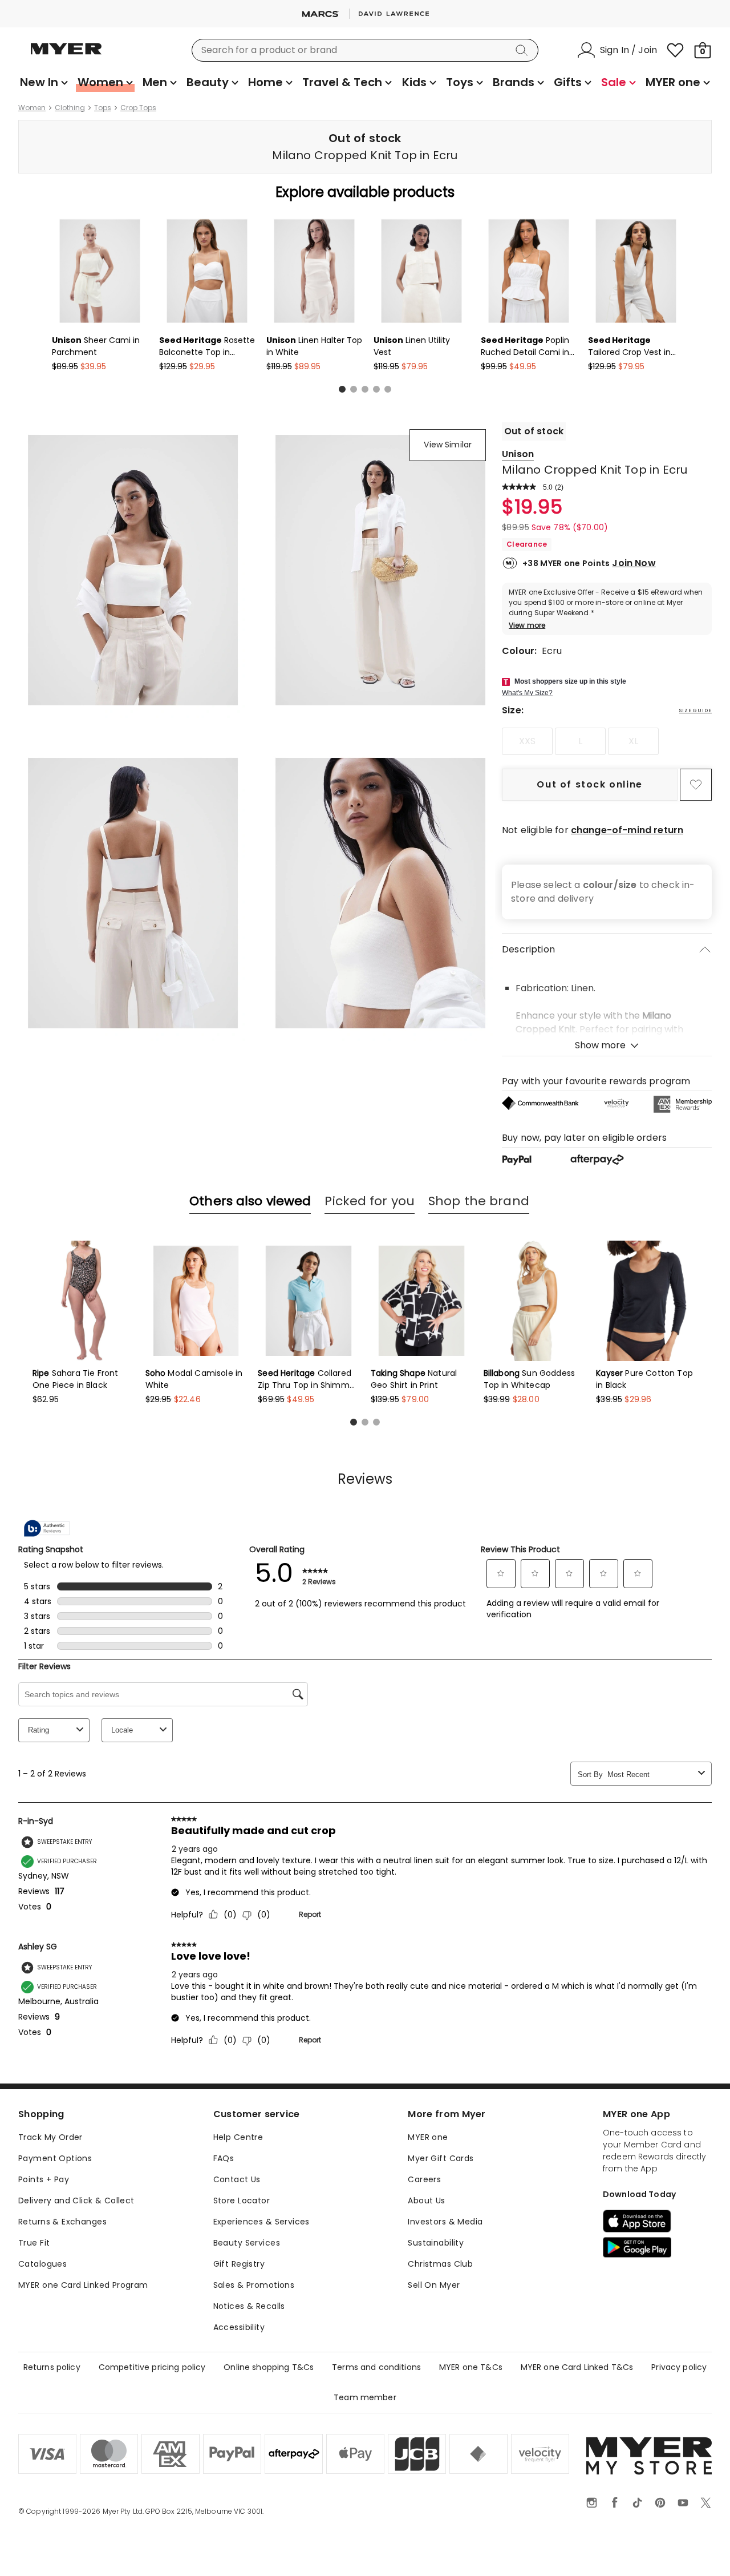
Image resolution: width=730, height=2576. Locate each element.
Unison (518, 454)
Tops (103, 108)
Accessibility (239, 2327)
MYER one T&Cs (471, 2367)
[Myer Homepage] (66, 55)
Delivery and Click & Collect (76, 2200)
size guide (695, 710)
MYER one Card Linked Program (83, 2285)
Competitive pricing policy (152, 2367)
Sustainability (436, 2243)
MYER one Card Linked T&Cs (577, 2367)
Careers (424, 2179)
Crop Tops (138, 108)
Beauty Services (247, 2243)
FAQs (224, 2158)
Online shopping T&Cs (269, 2367)
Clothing (70, 108)
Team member (365, 2397)
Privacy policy (679, 2367)
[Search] (524, 50)
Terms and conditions (376, 2367)
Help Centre (238, 2137)
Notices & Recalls (249, 2306)
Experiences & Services (261, 2222)
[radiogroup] (607, 741)
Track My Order (50, 2137)
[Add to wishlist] (696, 785)
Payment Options (55, 2158)
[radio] (527, 741)
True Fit (34, 2243)
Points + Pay (44, 2179)
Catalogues (42, 2264)
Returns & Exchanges (62, 2222)
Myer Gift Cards (441, 2158)
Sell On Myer (434, 2285)
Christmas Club (440, 2264)
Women (32, 108)
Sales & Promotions (254, 2285)
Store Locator (242, 2200)
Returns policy (52, 2367)
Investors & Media (445, 2222)
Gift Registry (239, 2264)
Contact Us (237, 2179)
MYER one (428, 2137)
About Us (426, 2200)
